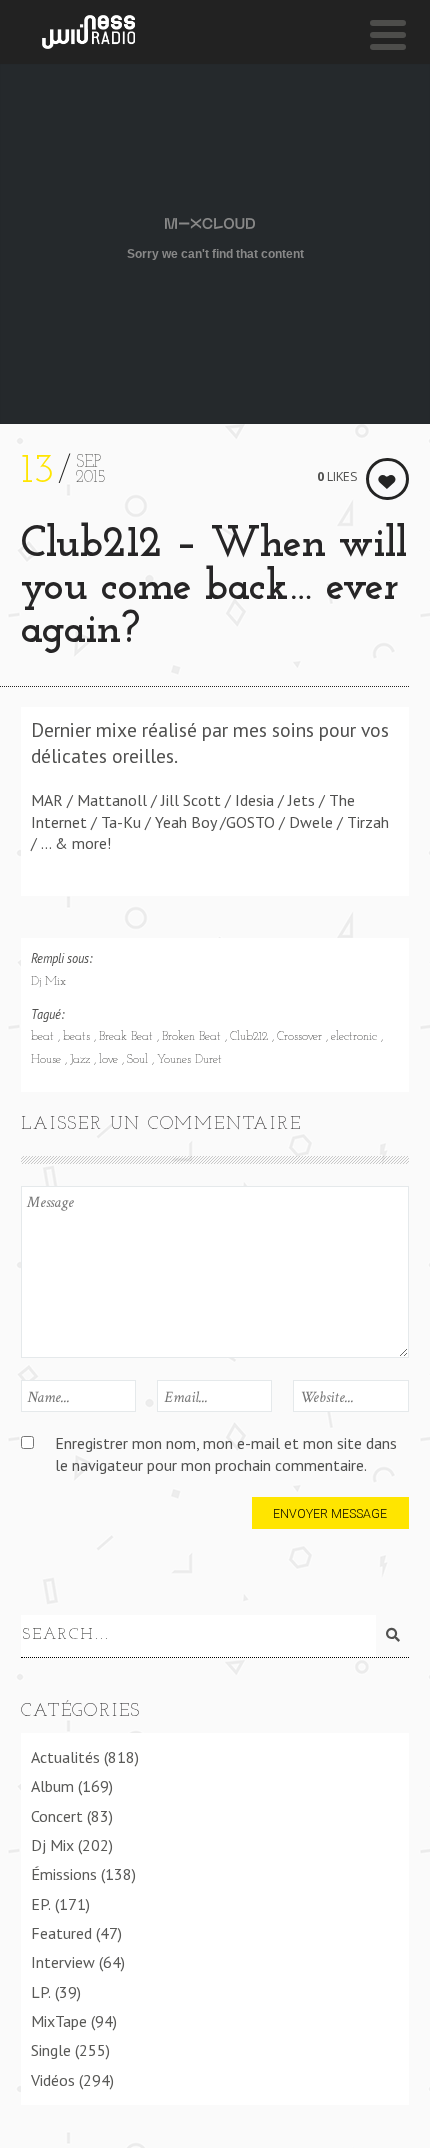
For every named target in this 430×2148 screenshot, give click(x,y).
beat (44, 1037)
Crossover (301, 1037)
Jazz (82, 1060)
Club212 (251, 1037)
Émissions (64, 1874)
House (48, 1060)
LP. (41, 1992)
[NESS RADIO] (88, 32)
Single (51, 2050)
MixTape (59, 2021)
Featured (61, 1933)
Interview (63, 1962)
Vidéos (53, 2080)
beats (78, 1037)
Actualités (65, 1757)
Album (52, 1786)
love (110, 1060)
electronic (356, 1037)
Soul (139, 1060)
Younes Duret (189, 1060)
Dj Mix (48, 982)
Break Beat (128, 1037)
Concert (57, 1816)
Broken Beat (193, 1037)
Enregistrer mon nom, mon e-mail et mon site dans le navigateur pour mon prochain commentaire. (226, 1453)
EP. (41, 1904)
